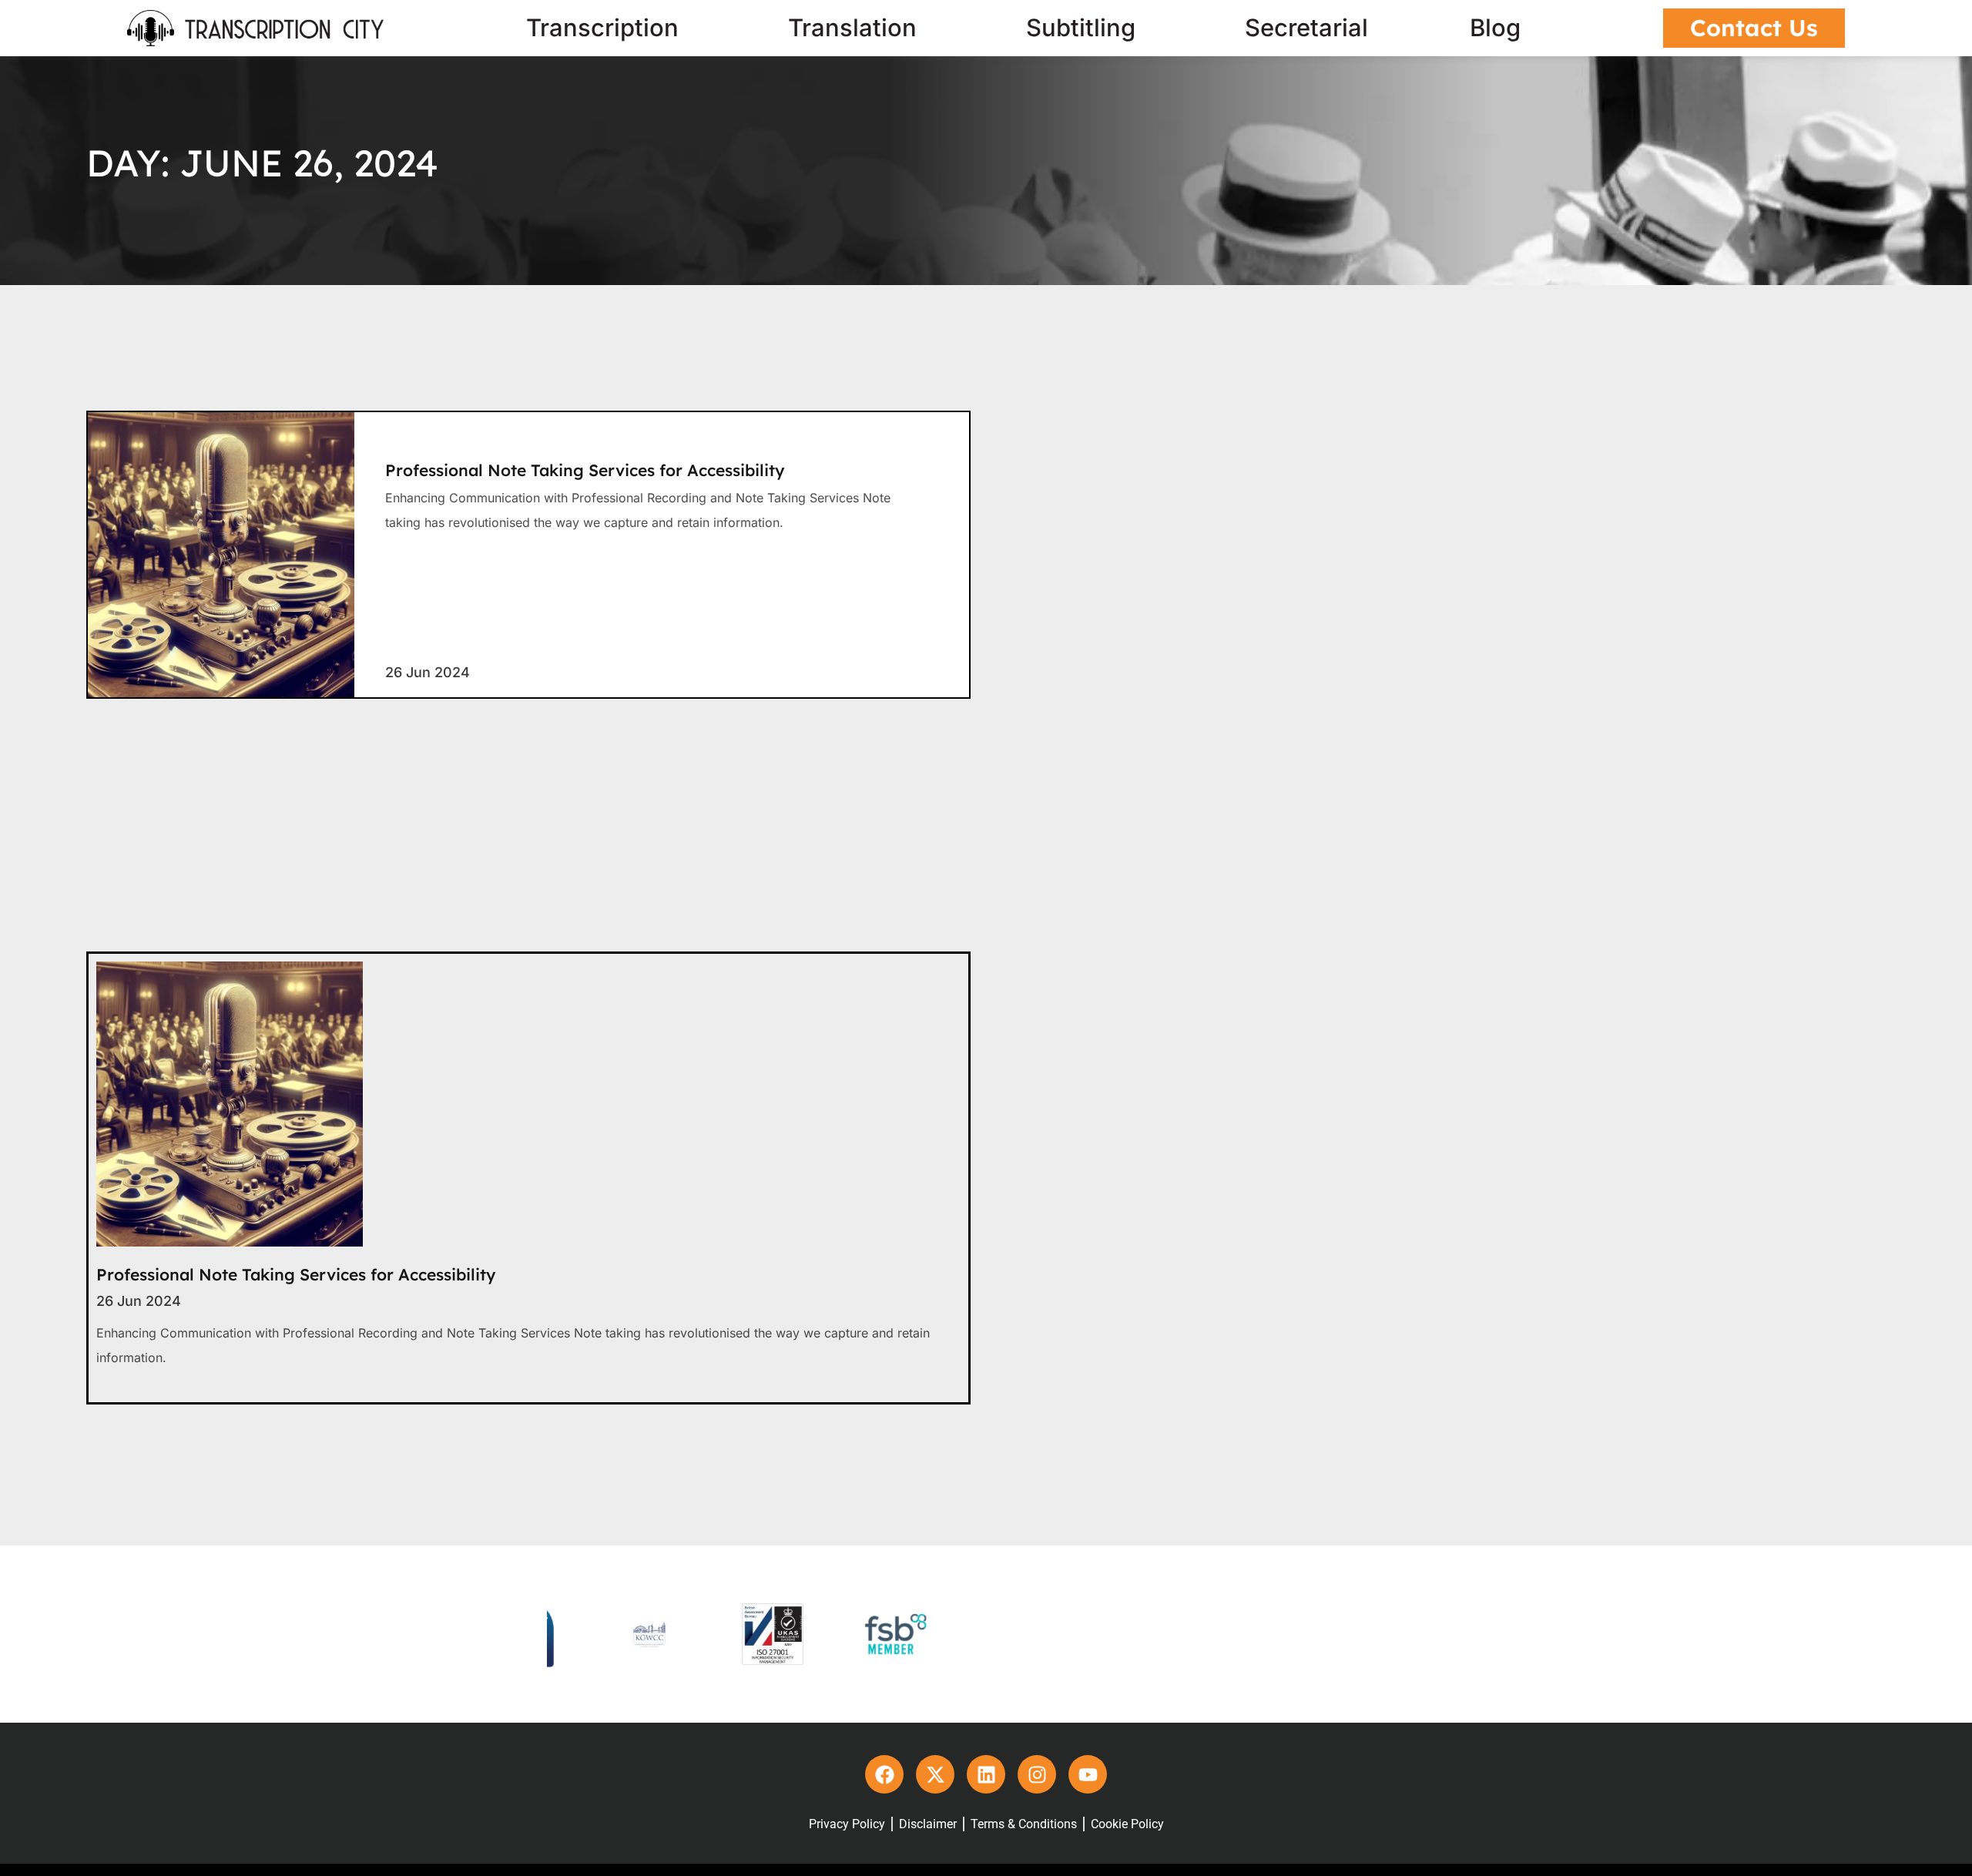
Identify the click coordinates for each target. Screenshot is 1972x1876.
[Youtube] (1088, 1773)
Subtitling (1081, 28)
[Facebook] (884, 1773)
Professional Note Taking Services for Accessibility (585, 470)
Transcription (602, 28)
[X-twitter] (935, 1773)
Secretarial (1306, 28)
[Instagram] (1037, 1773)
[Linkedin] (986, 1773)
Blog (1495, 28)
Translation (852, 28)
